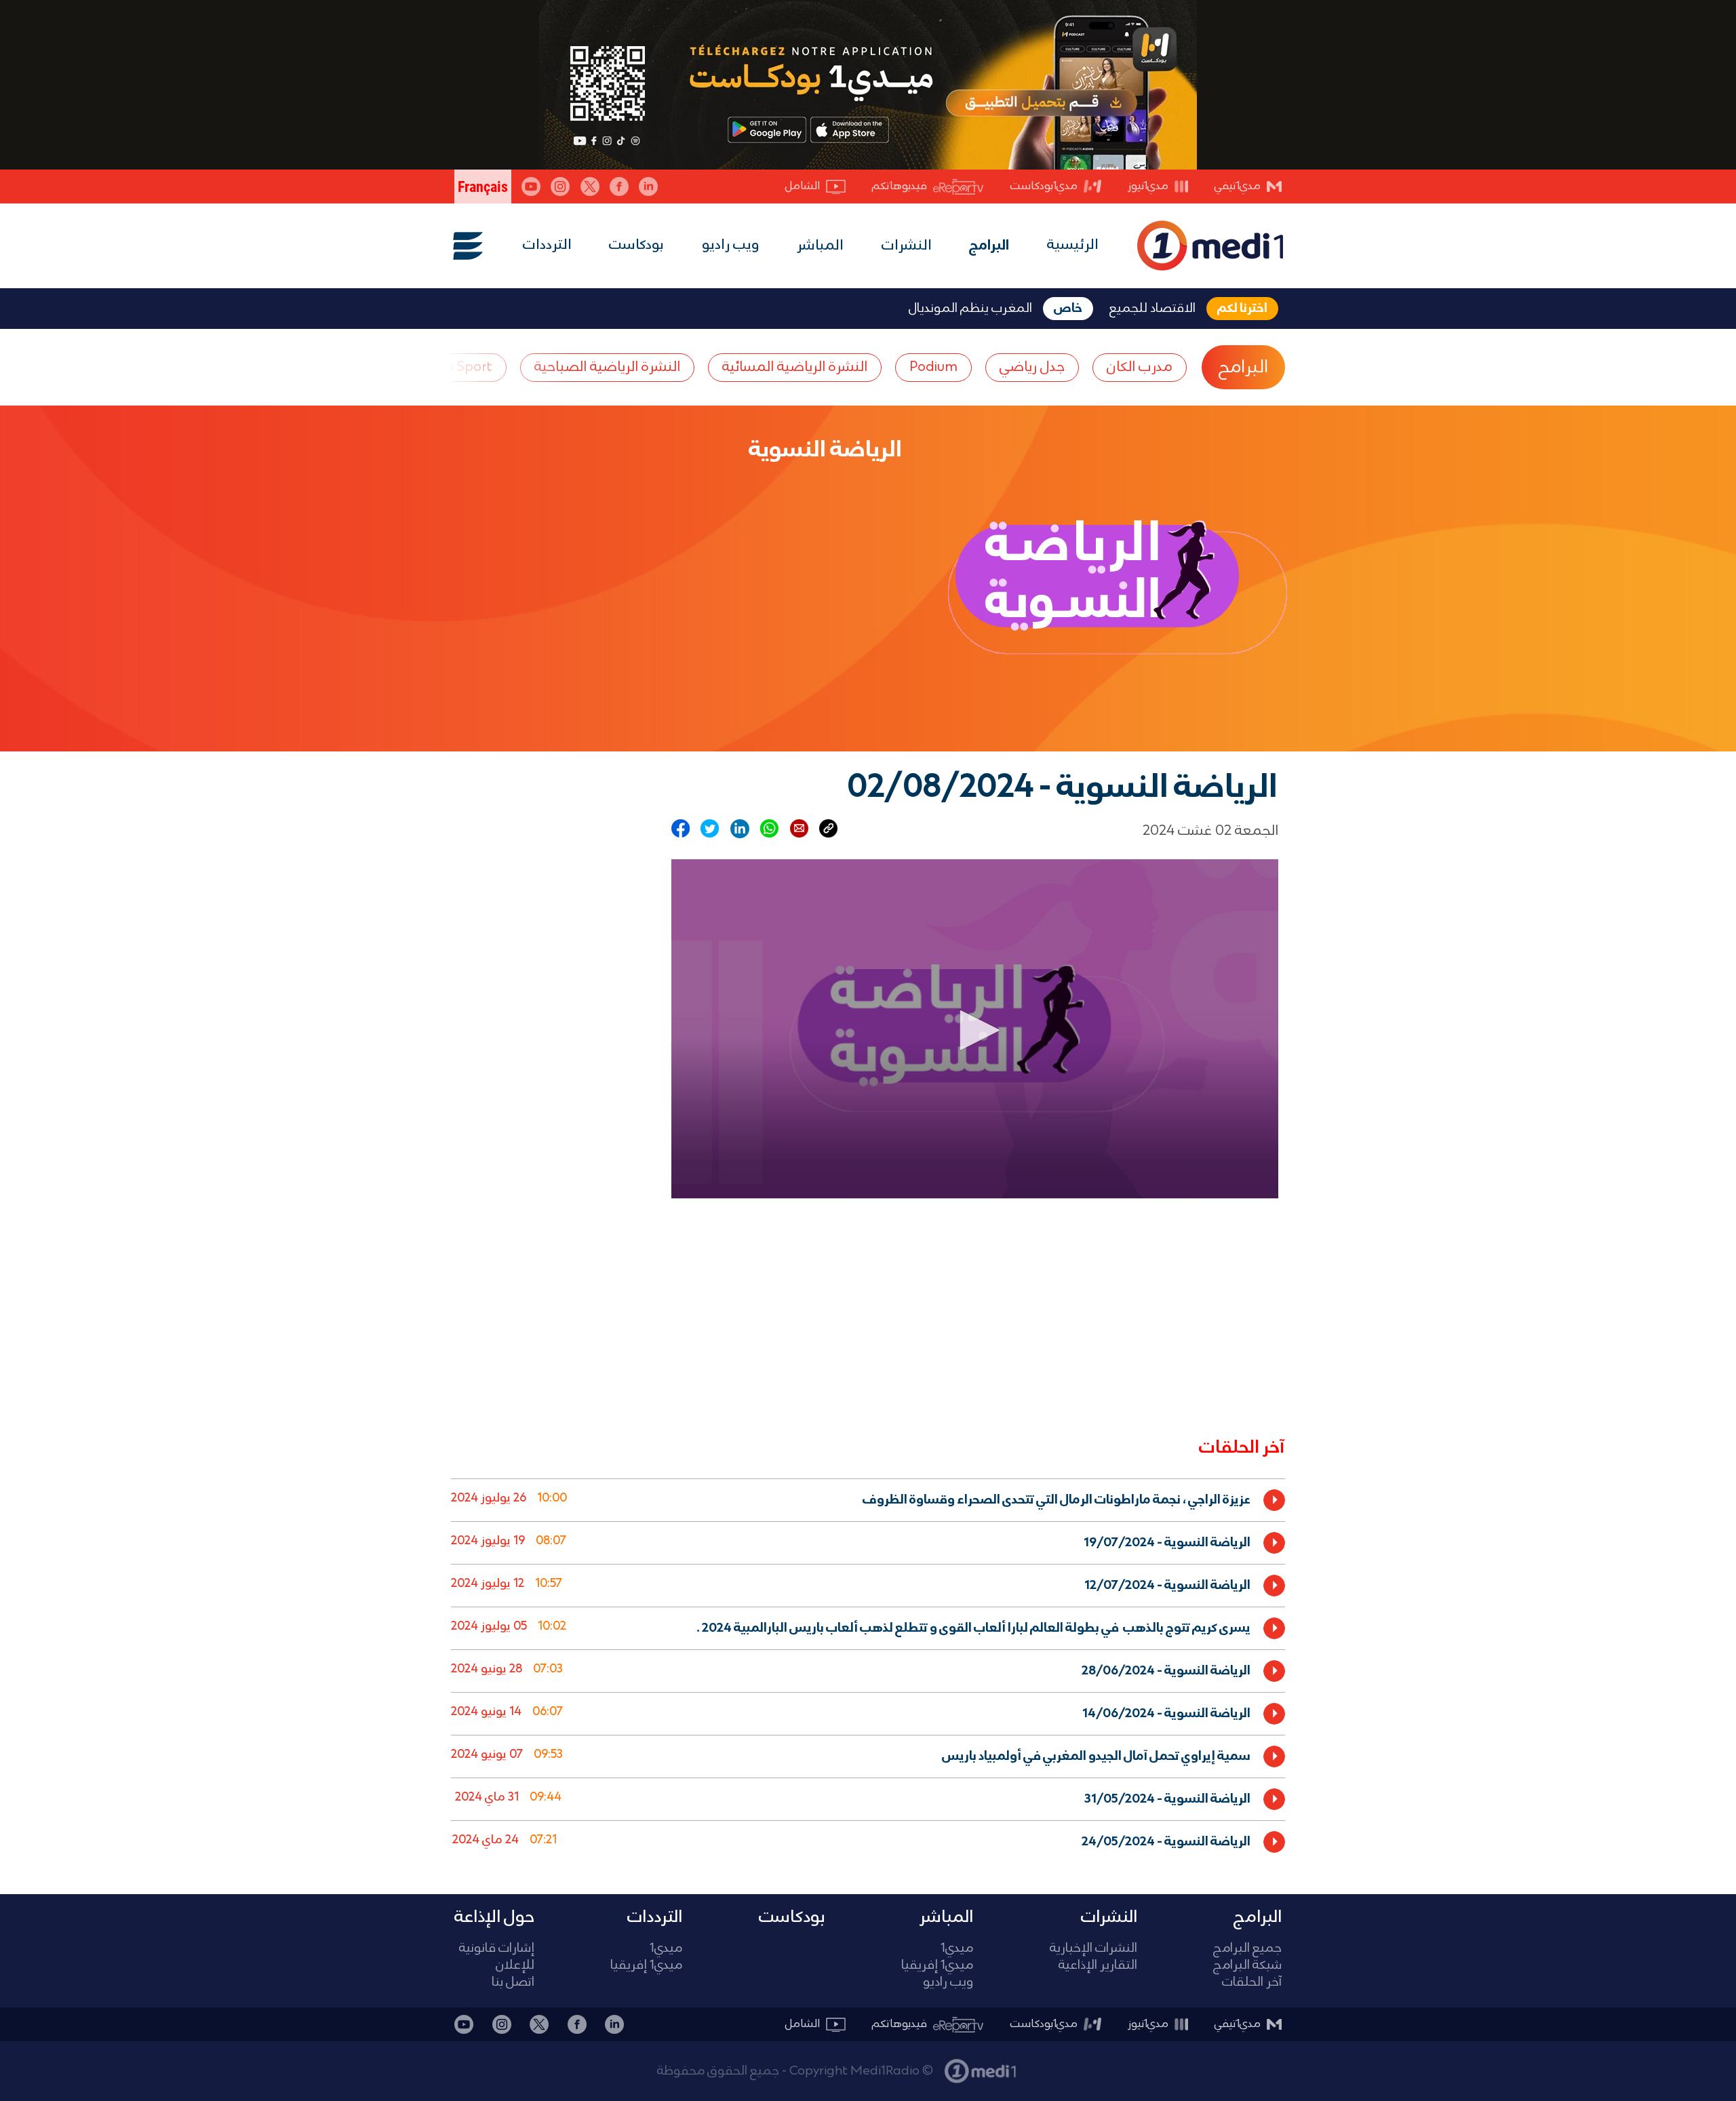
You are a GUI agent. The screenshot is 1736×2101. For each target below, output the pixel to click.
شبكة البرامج (1247, 1966)
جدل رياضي (1032, 367)
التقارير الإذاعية (1098, 1966)
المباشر (820, 246)
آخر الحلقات (1252, 1983)
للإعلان (515, 1966)
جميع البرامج (1247, 1949)
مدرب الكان (1140, 367)
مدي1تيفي (1238, 186)
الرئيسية (1073, 245)
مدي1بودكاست (1044, 186)
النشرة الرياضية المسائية (795, 367)
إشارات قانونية (497, 1949)
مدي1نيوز (1148, 186)
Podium (933, 367)
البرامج (989, 246)
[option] (868, 1500)
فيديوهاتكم (900, 186)
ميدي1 (957, 1949)
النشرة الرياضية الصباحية (607, 367)
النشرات (907, 246)
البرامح (1243, 368)
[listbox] (868, 1668)
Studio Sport (453, 367)
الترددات (547, 245)
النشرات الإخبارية (1093, 1949)
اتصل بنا (513, 1983)
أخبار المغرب (1053, 2064)
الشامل (803, 186)
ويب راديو (731, 245)
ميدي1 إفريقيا (937, 1966)
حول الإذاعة (494, 1917)
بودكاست (636, 245)
